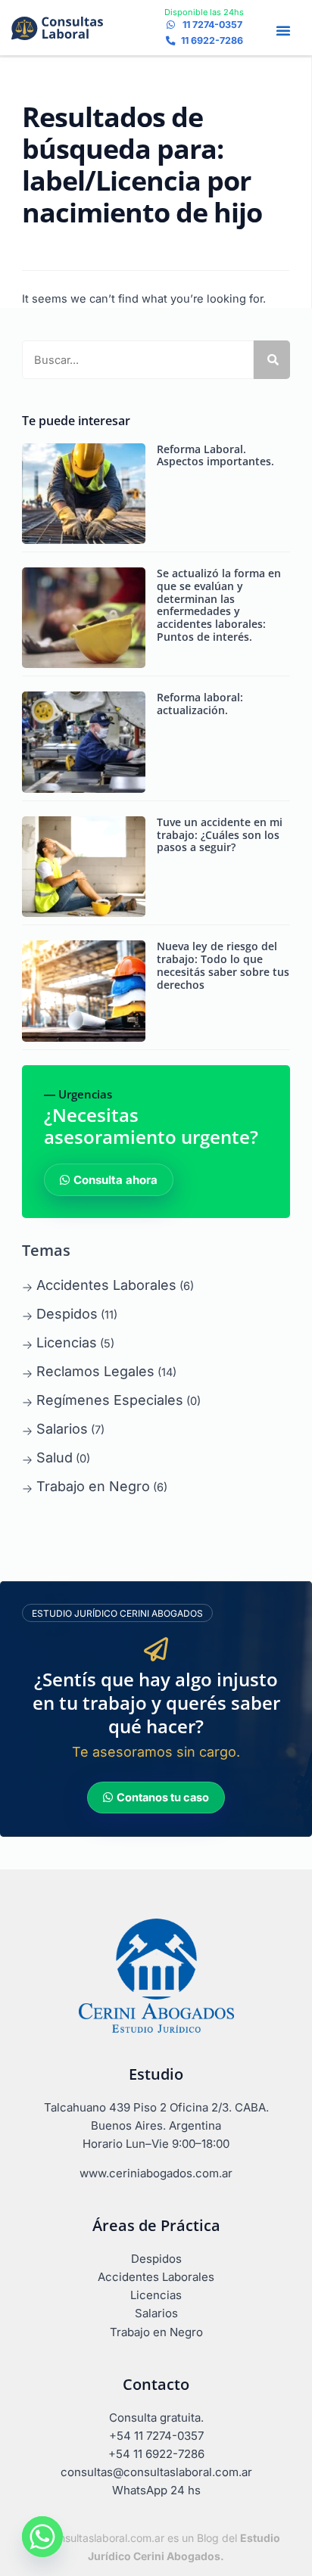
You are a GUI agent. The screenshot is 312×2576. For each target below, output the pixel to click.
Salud (55, 1457)
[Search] (272, 360)
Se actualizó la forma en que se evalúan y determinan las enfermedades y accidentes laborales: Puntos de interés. (219, 605)
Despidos (67, 1314)
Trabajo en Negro (93, 1486)
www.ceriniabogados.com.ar (156, 2173)
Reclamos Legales (95, 1371)
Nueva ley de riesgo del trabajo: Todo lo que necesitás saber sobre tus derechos (223, 965)
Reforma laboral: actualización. (200, 704)
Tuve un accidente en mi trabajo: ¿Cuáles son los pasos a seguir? (220, 835)
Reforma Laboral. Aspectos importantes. (215, 455)
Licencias (67, 1342)
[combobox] (138, 360)
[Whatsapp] (42, 2537)
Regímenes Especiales (110, 1400)
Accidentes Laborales (106, 1285)
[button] (283, 30)
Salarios (62, 1429)
